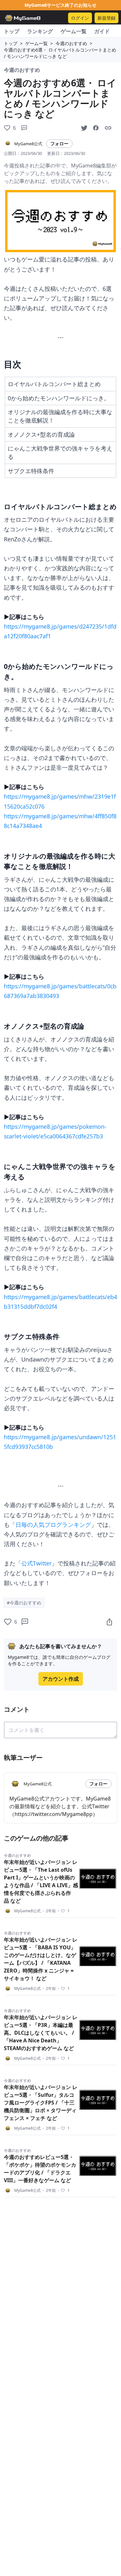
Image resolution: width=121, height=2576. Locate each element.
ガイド (102, 31)
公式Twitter (36, 1563)
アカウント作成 (61, 1679)
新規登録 (106, 18)
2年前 (49, 1911)
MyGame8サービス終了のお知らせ (60, 5)
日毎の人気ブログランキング (53, 1525)
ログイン (80, 18)
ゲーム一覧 (74, 31)
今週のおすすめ (71, 43)
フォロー (59, 143)
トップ (12, 31)
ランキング (40, 31)
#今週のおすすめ (24, 1603)
